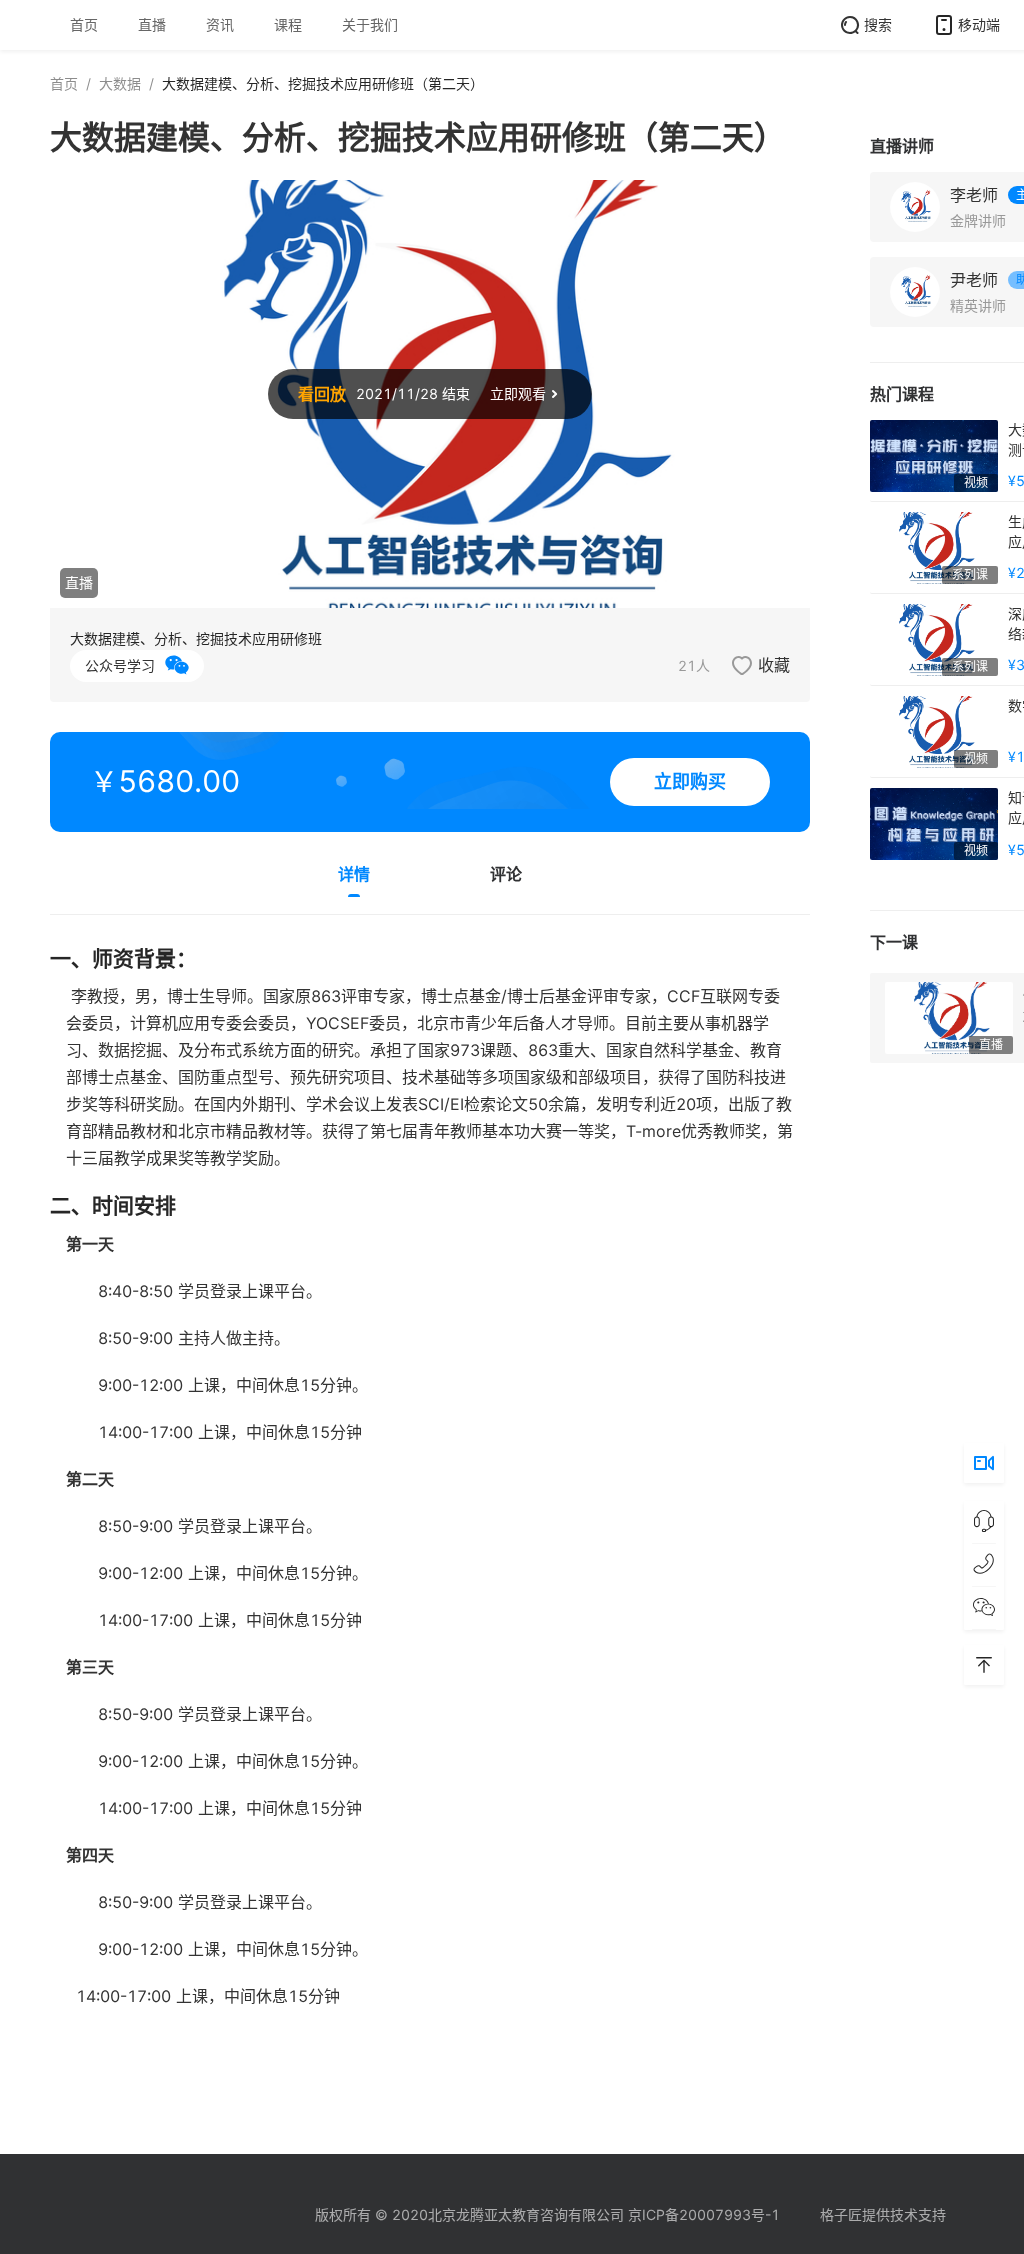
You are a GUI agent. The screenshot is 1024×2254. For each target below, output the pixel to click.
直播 (152, 24)
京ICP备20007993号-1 (704, 2214)
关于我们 (370, 24)
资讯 (220, 24)
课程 (288, 24)
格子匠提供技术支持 (883, 2214)
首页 (84, 24)
